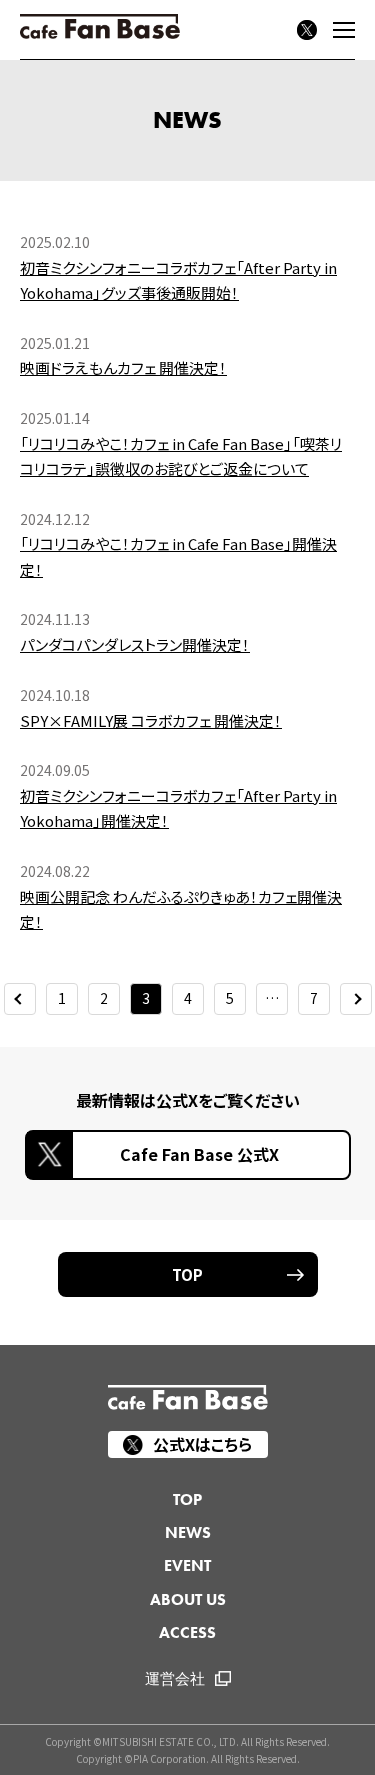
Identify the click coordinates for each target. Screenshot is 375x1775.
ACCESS (187, 1632)
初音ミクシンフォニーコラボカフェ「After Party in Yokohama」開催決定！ (178, 808)
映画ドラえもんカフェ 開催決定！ (123, 367)
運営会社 (175, 1679)
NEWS (188, 1532)
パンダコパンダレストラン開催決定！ (135, 644)
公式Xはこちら (202, 1444)
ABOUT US (188, 1599)
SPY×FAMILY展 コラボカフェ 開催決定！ (151, 720)
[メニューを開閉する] (344, 30)
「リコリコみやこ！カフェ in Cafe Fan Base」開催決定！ (178, 556)
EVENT (187, 1565)
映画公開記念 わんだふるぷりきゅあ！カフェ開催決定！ (181, 909)
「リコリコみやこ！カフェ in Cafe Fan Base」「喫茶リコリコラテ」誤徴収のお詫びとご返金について (181, 456)
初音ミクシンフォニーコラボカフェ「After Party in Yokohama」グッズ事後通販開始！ (178, 280)
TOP (187, 1274)
